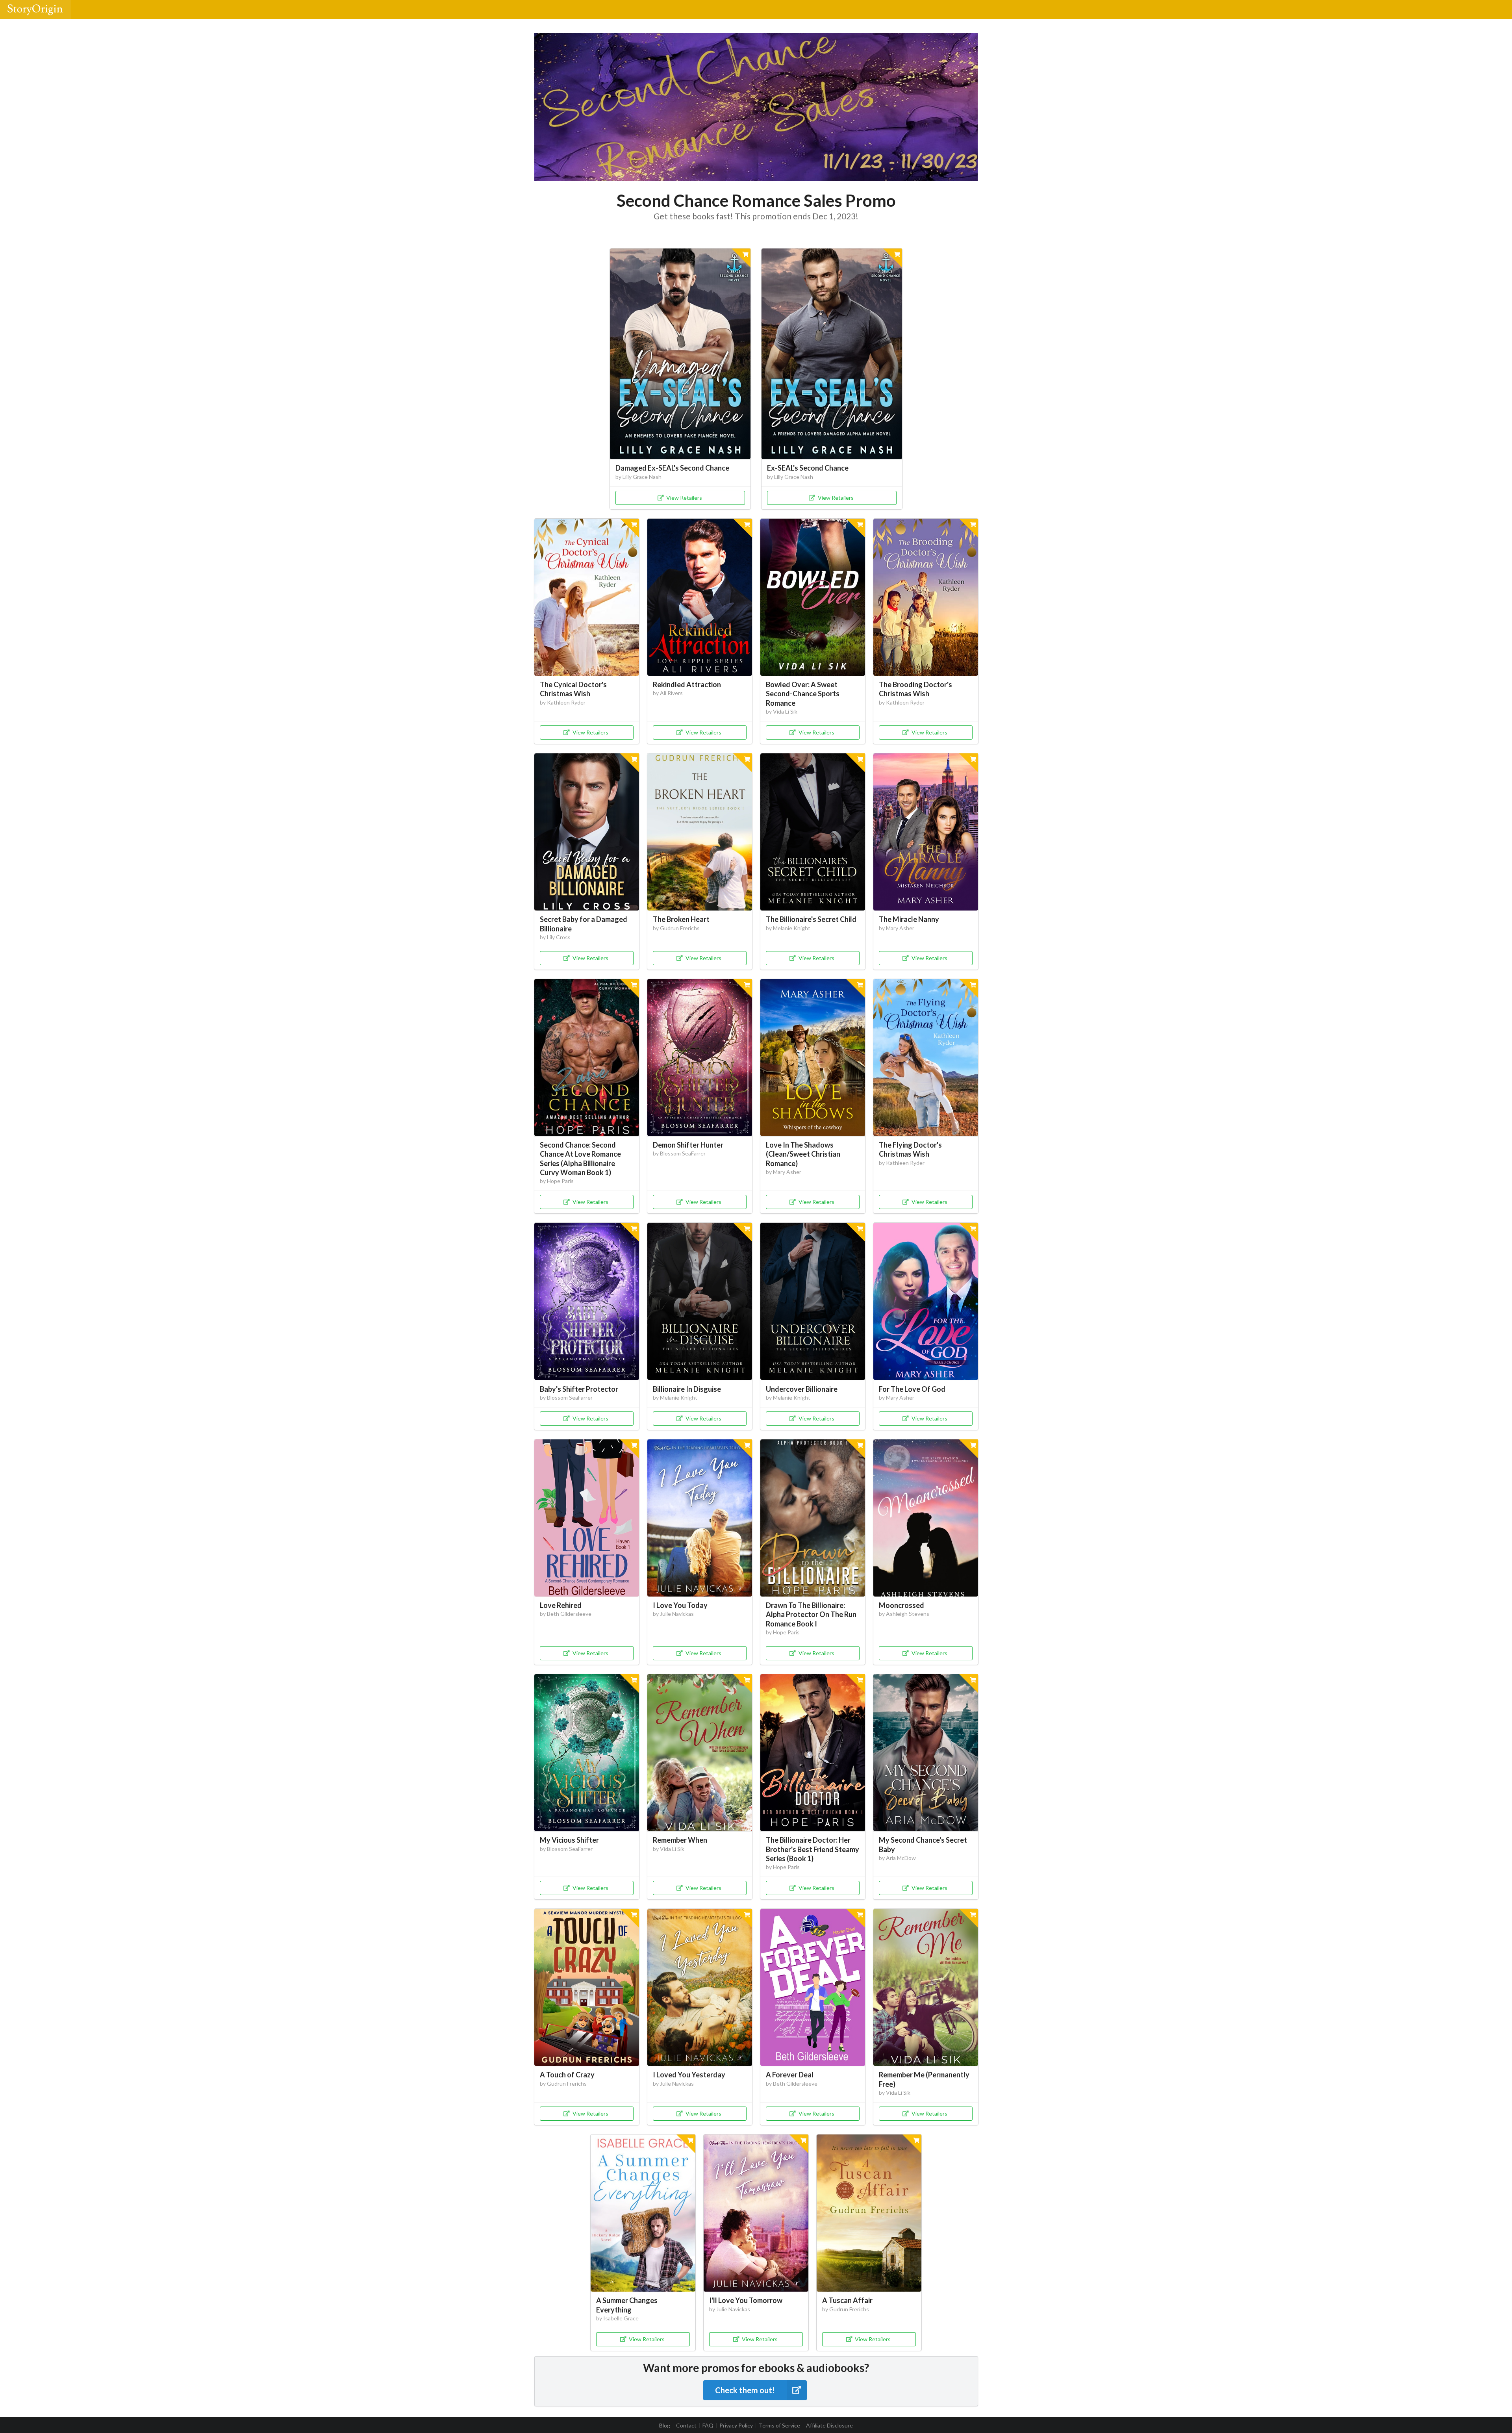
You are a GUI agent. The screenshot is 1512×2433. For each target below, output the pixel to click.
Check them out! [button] (745, 2390)
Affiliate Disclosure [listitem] (829, 2426)
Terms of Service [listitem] (779, 2426)
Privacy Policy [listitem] (736, 2426)
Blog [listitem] (665, 2426)
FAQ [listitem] (708, 2426)
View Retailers (684, 498)
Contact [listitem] (686, 2426)
